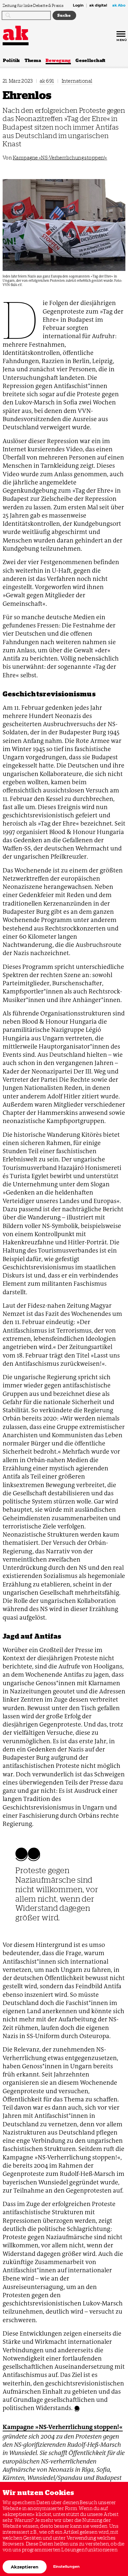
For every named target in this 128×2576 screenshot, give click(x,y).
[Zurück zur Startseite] (16, 33)
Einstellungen (66, 2567)
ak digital (98, 6)
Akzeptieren (25, 2567)
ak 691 (47, 81)
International (77, 81)
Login (78, 6)
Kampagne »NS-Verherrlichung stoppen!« (60, 158)
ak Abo (119, 6)
